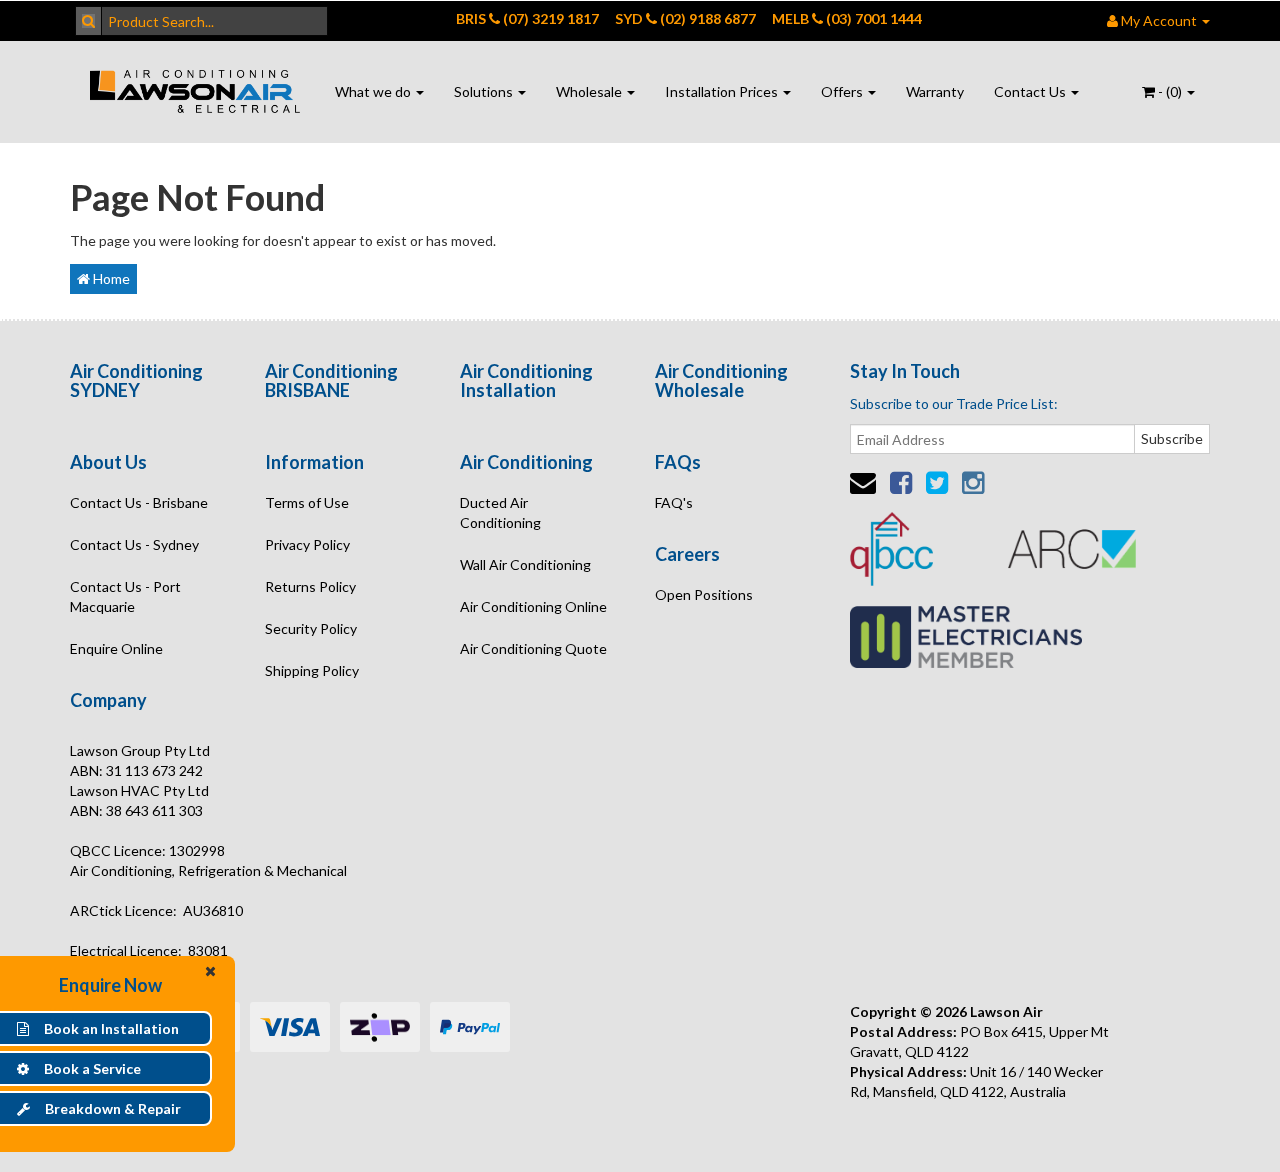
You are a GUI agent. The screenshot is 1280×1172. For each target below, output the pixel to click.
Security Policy (311, 628)
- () (1170, 91)
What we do (374, 91)
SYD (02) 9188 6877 (685, 18)
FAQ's (674, 502)
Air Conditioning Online (533, 606)
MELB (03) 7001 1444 (847, 18)
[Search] (88, 21)
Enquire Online (116, 648)
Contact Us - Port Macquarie (125, 596)
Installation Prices (723, 91)
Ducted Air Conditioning (500, 512)
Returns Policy (310, 586)
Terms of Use (307, 502)
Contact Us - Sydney (134, 544)
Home (110, 278)
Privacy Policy (307, 544)
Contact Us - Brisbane (139, 502)
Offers (843, 91)
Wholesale (590, 91)
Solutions (485, 91)
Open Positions (704, 594)
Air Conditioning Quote (533, 648)
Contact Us (1031, 91)
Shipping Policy (312, 670)
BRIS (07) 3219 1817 (527, 18)
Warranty (935, 91)
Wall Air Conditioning (525, 564)
